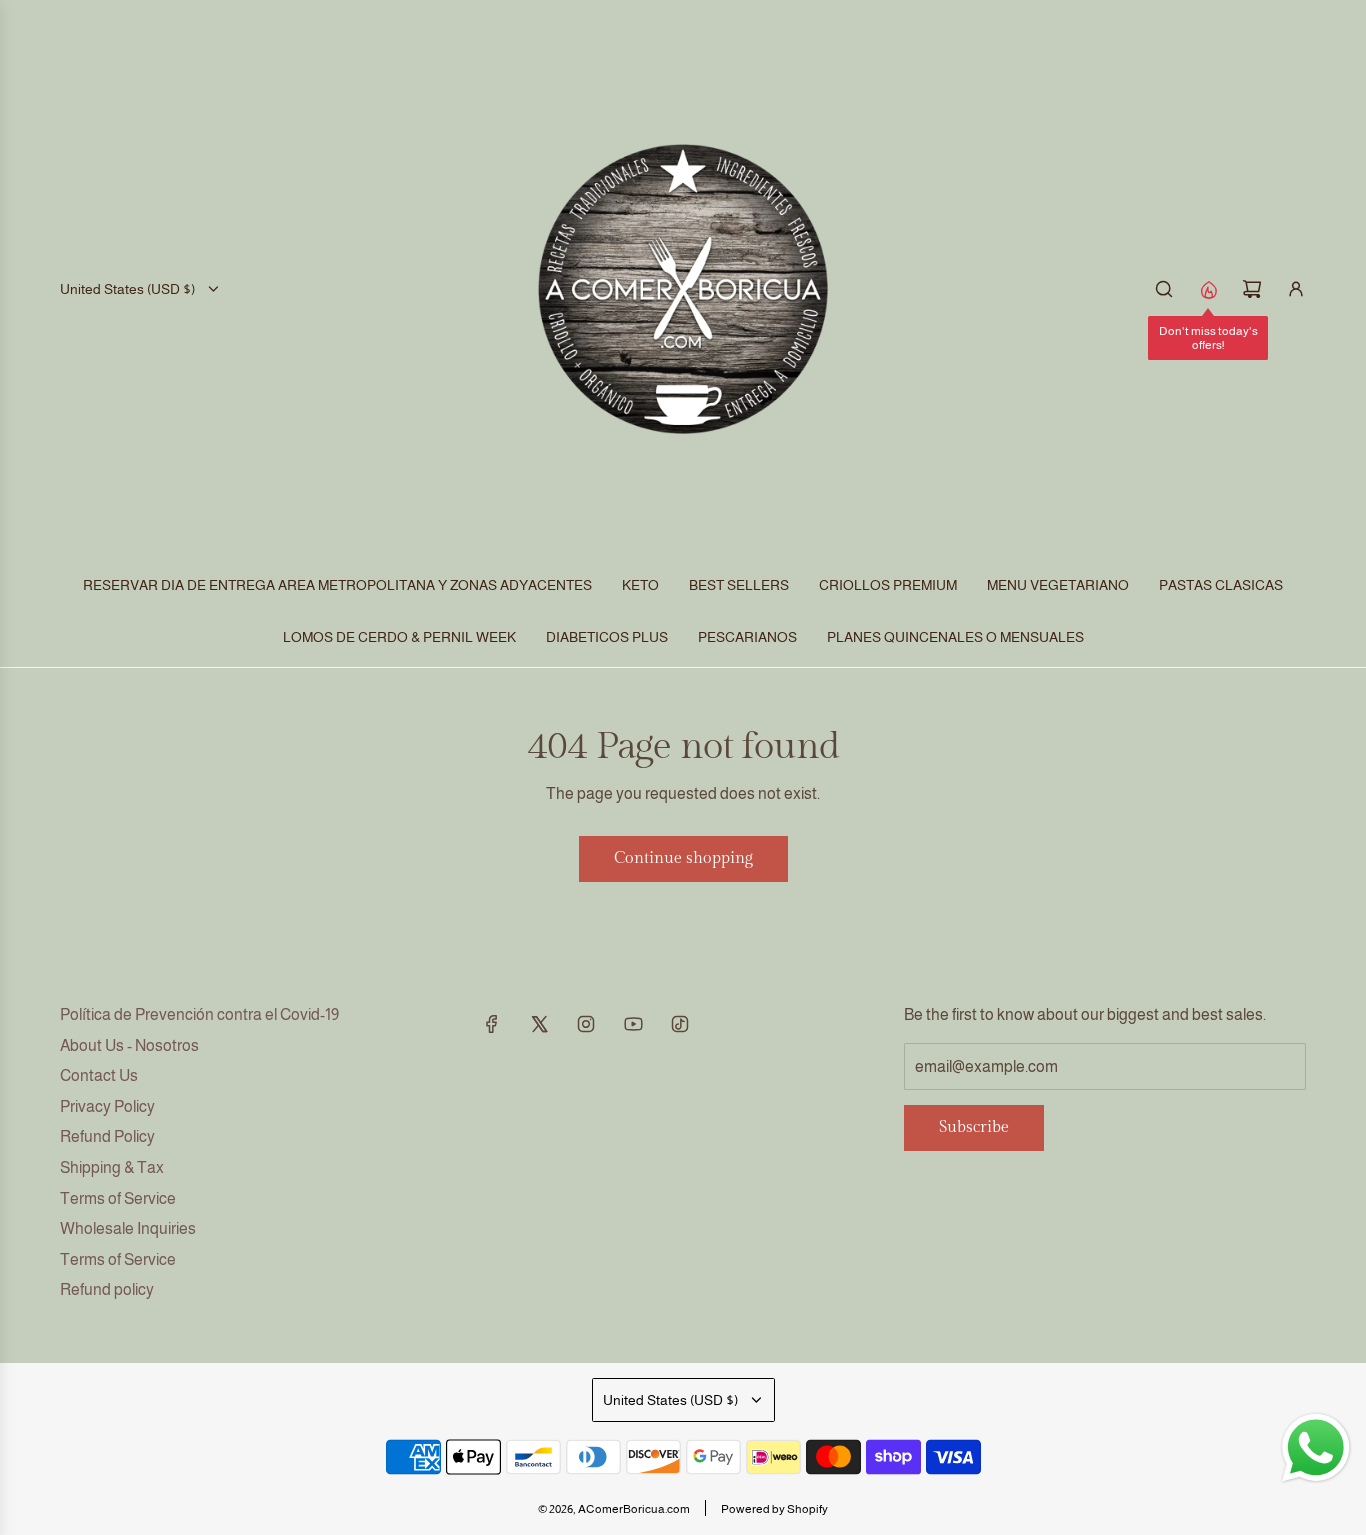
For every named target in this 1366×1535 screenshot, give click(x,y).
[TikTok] (680, 1024)
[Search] (1164, 289)
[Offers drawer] (1208, 289)
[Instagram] (586, 1024)
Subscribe (974, 1127)
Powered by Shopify (774, 1509)
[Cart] (1252, 289)
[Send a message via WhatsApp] (1316, 1448)
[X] (539, 1024)
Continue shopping (683, 858)
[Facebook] (492, 1024)
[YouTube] (633, 1024)
